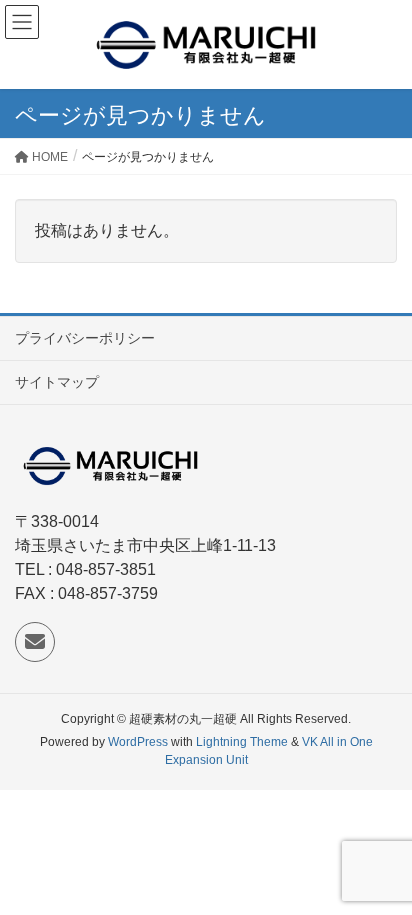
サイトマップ (57, 382)
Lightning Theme (242, 742)
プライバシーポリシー (85, 338)
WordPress (138, 742)
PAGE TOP (380, 870)
